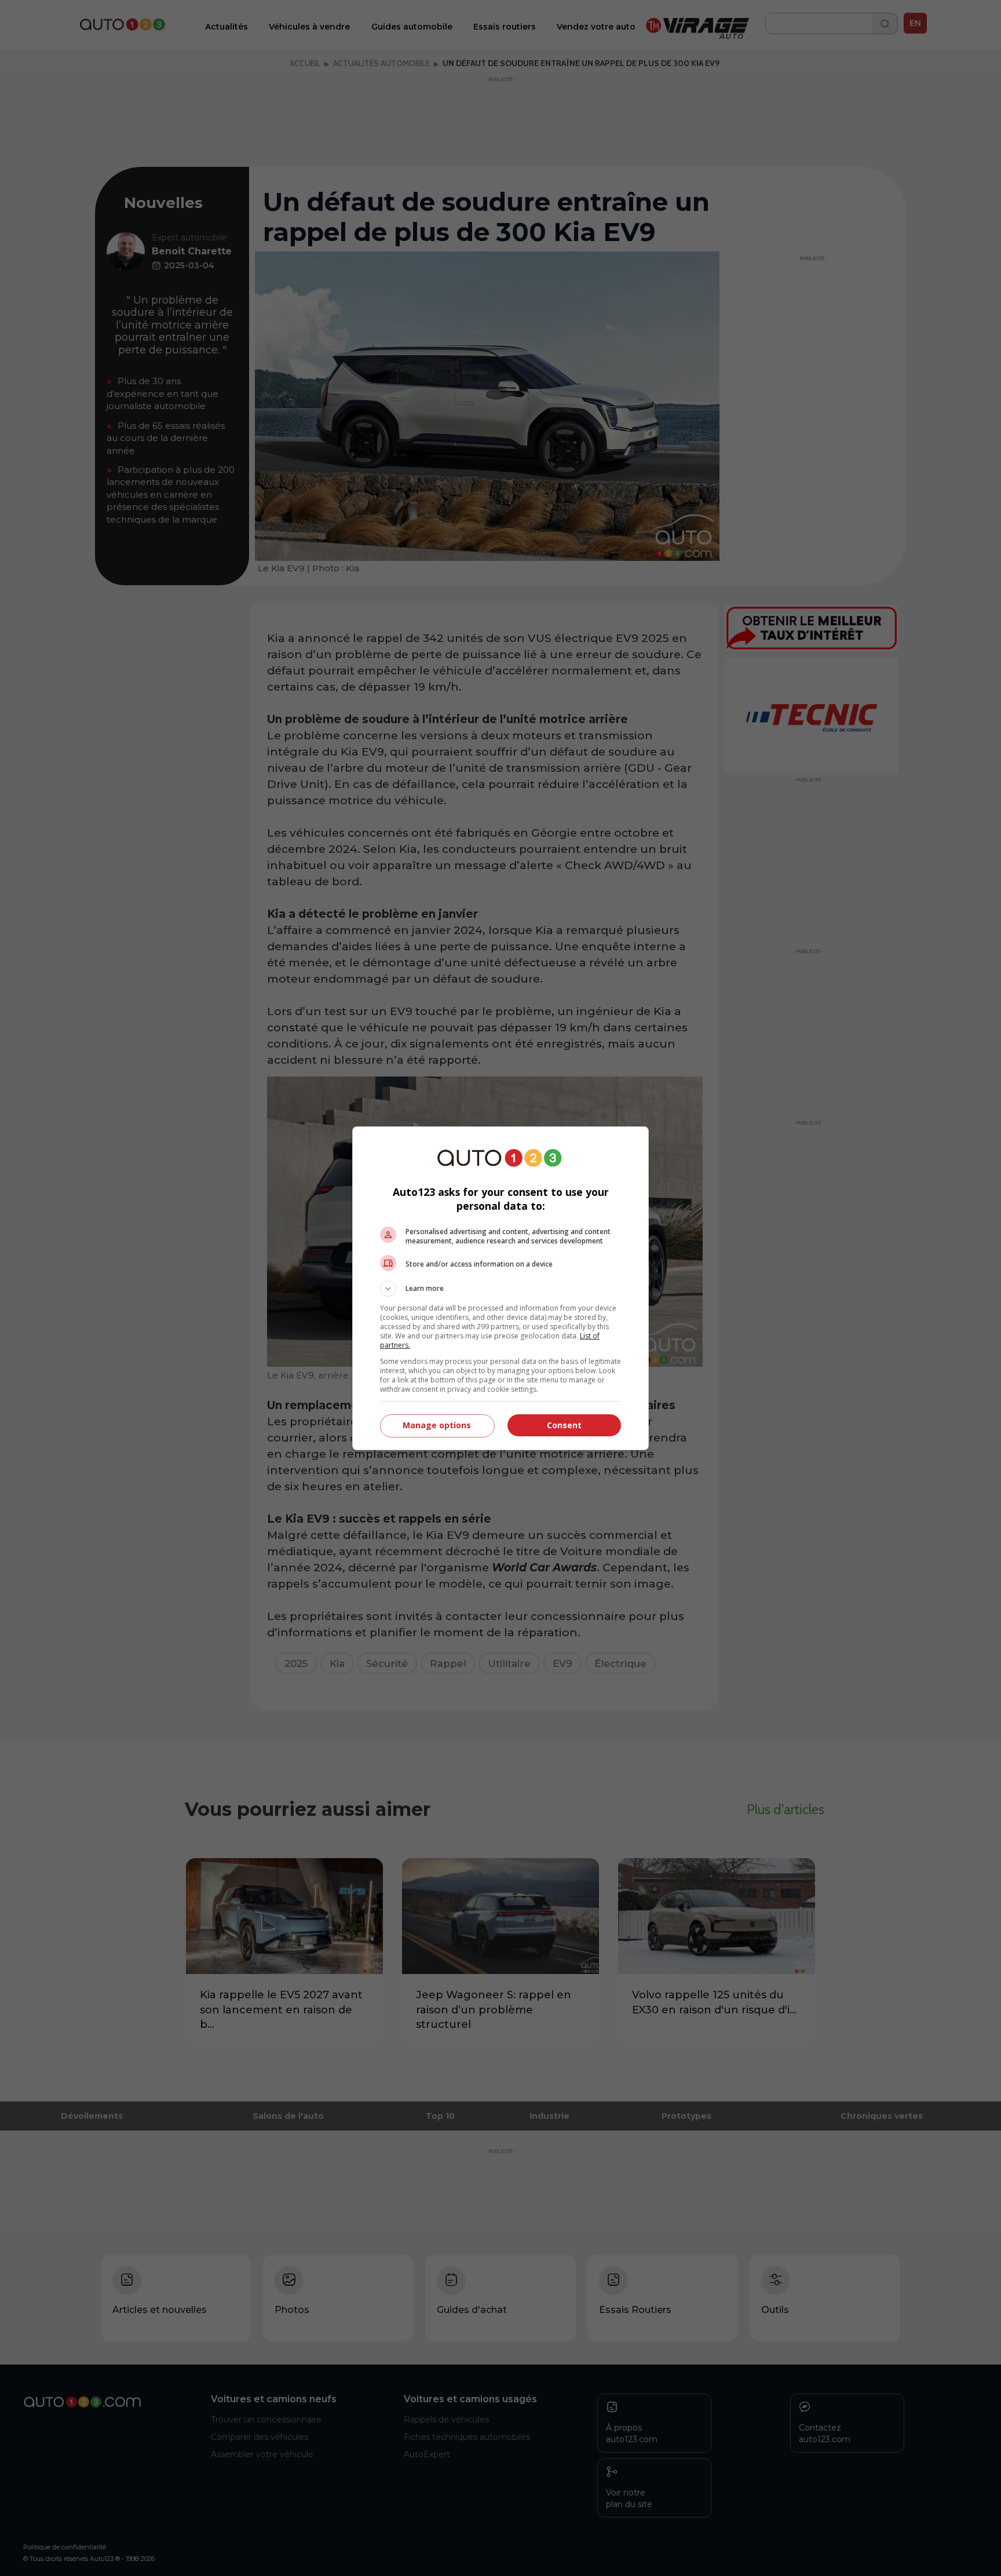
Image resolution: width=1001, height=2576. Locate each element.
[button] (500, 1289)
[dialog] (500, 1288)
